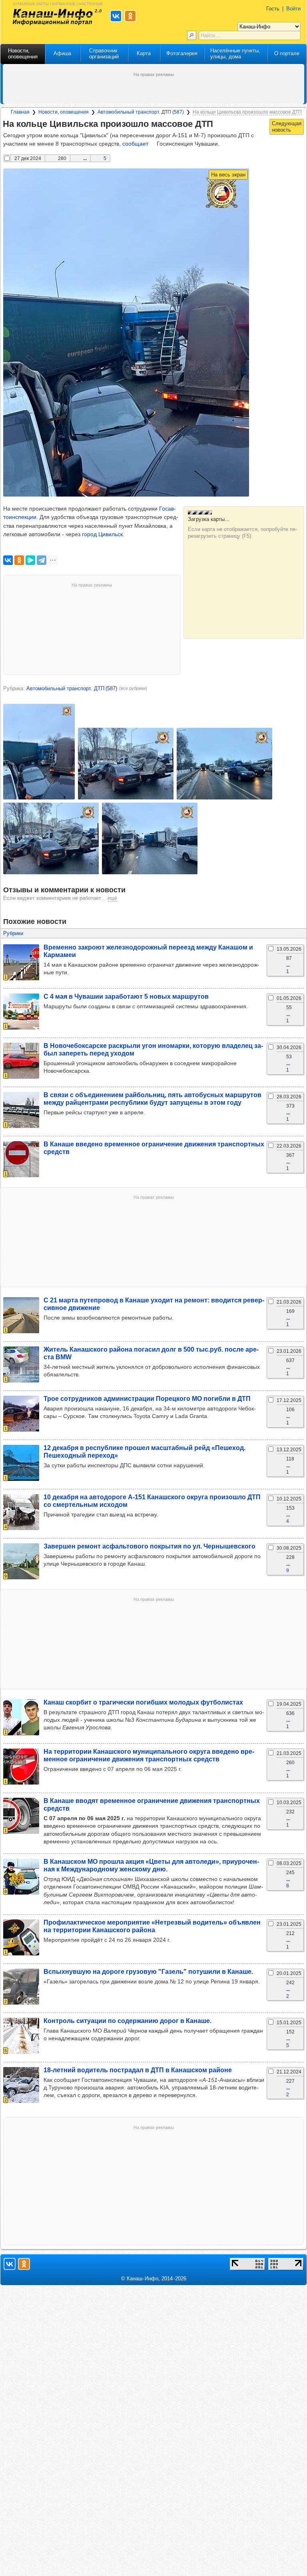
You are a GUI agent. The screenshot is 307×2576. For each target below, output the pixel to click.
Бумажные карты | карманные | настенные (58, 3)
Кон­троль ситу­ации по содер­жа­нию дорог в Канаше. (128, 2021)
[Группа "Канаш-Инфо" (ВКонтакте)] (10, 2264)
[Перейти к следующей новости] (287, 127)
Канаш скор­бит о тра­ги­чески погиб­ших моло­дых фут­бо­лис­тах (143, 1702)
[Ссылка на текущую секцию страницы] (218, 124)
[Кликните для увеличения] (39, 752)
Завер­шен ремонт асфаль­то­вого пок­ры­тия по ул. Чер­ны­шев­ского (150, 1546)
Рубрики (13, 933)
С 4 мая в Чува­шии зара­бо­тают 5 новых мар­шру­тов (126, 996)
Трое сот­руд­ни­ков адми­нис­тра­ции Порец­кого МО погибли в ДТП (147, 1398)
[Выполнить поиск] (192, 35)
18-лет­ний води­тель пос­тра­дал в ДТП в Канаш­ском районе (138, 2070)
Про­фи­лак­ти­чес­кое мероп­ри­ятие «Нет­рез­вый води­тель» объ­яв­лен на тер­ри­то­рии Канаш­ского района (152, 1926)
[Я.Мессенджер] (30, 560)
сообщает (135, 144)
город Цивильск (102, 534)
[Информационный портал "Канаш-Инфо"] (53, 17)
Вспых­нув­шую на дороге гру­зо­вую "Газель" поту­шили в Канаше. (148, 1971)
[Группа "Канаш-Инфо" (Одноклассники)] (24, 2264)
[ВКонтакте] (8, 560)
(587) (72, 688)
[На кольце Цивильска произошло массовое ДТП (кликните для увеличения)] (126, 333)
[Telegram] (42, 560)
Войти (293, 9)
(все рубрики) (133, 688)
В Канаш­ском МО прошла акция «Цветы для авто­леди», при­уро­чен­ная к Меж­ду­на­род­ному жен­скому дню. (151, 1865)
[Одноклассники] (19, 560)
